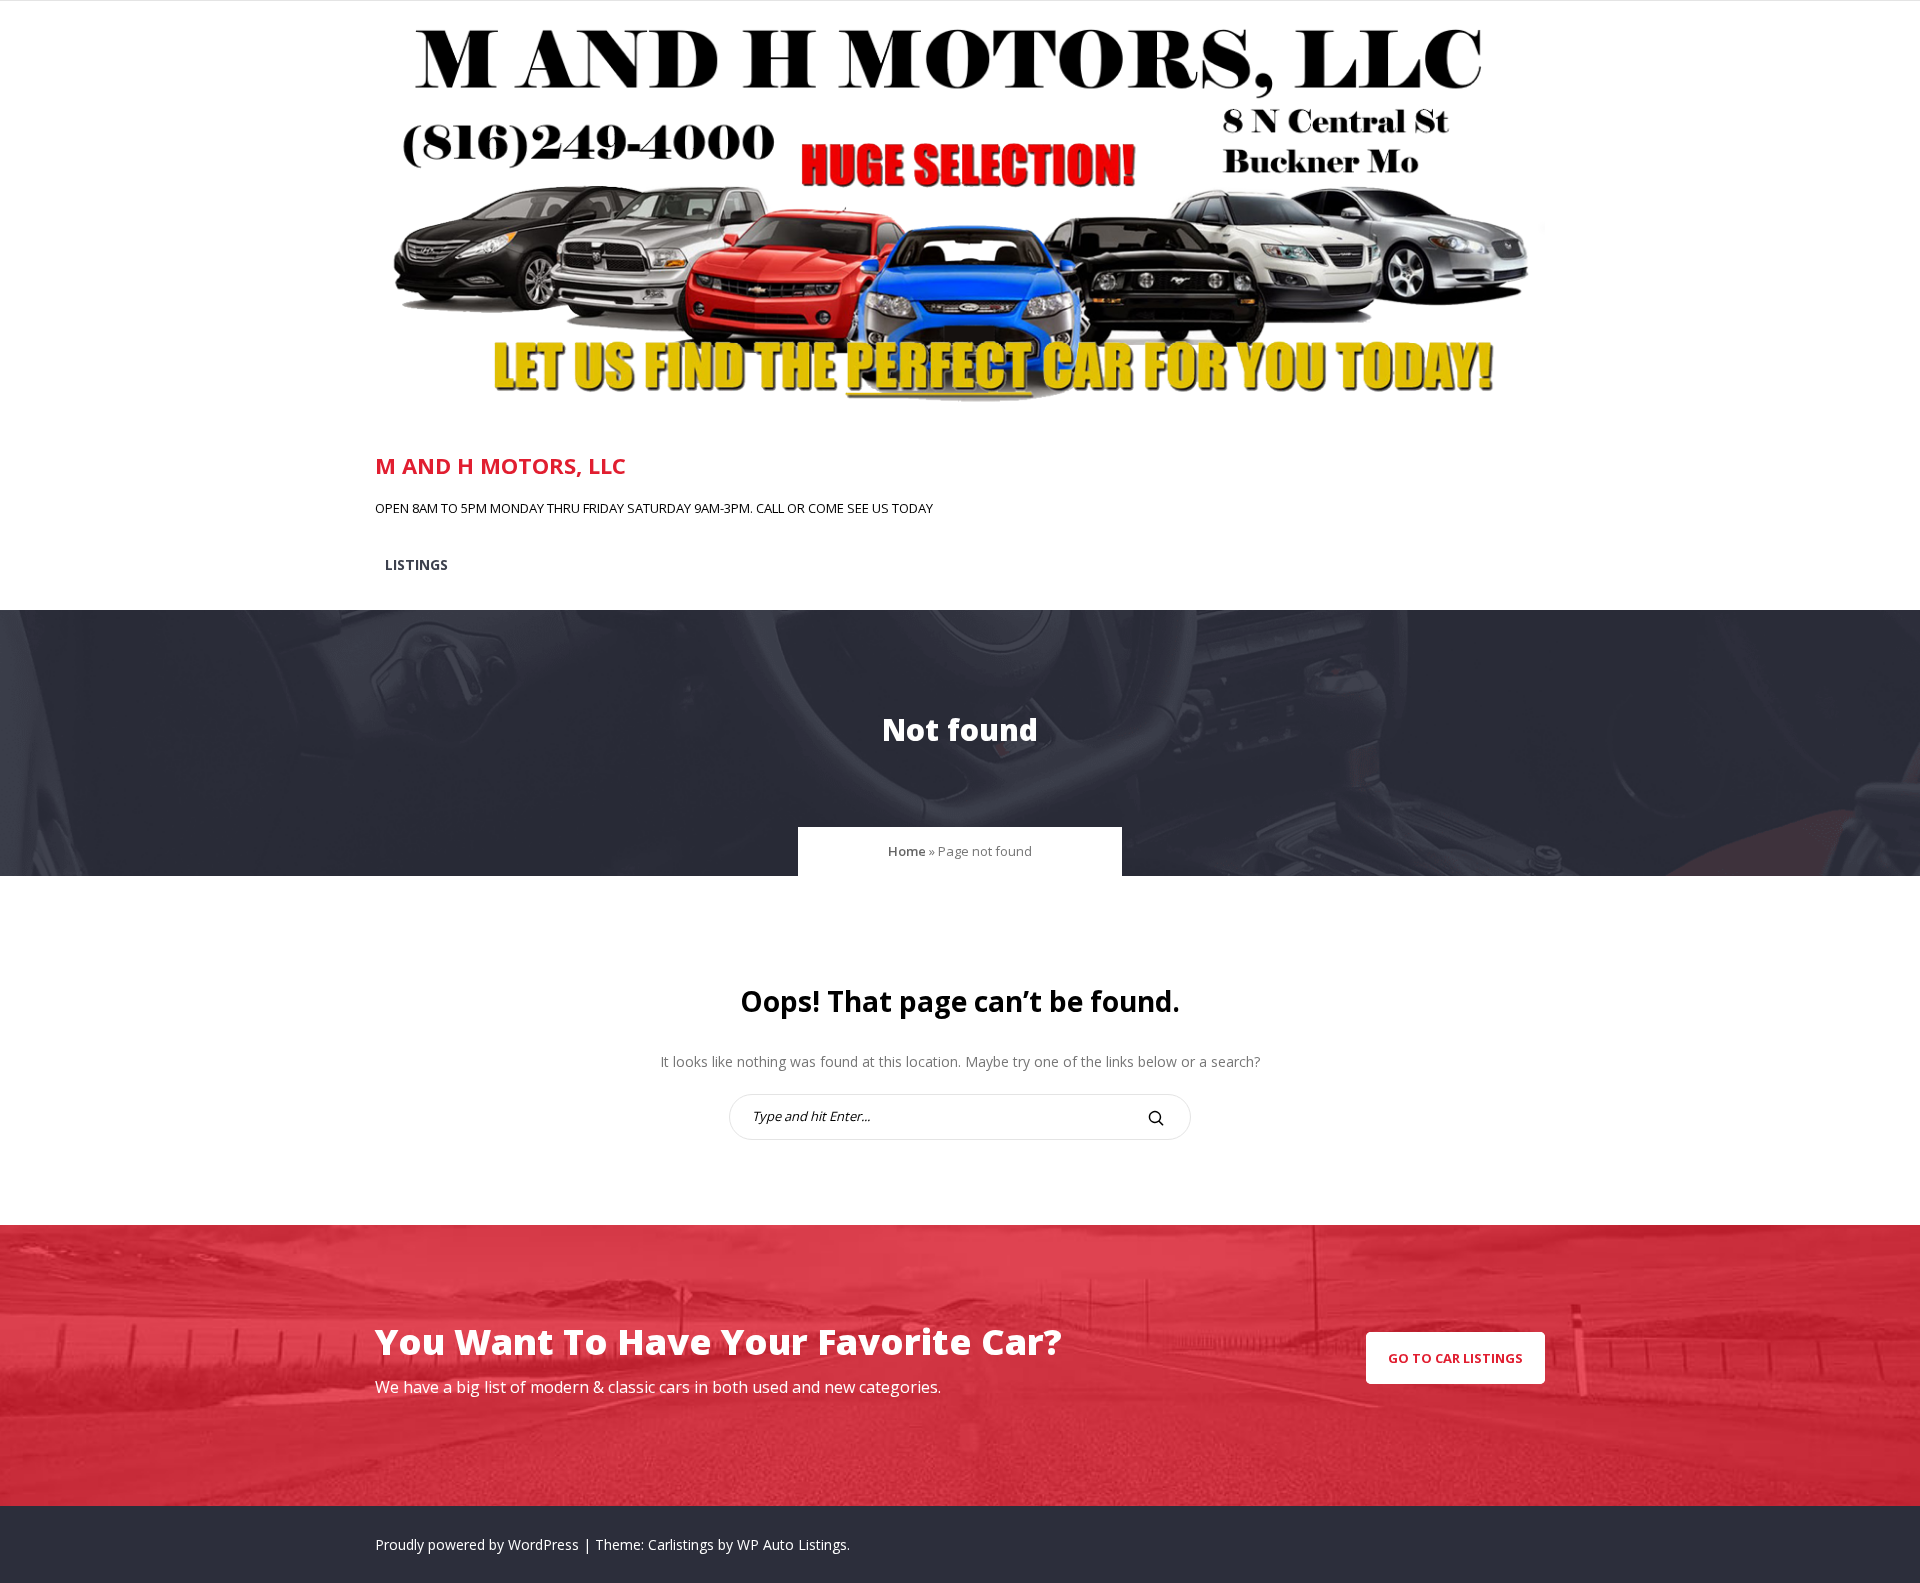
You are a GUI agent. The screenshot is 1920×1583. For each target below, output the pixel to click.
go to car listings (1455, 1358)
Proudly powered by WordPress (479, 1544)
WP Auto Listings (792, 1544)
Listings (416, 564)
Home (907, 851)
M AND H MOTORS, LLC (500, 465)
